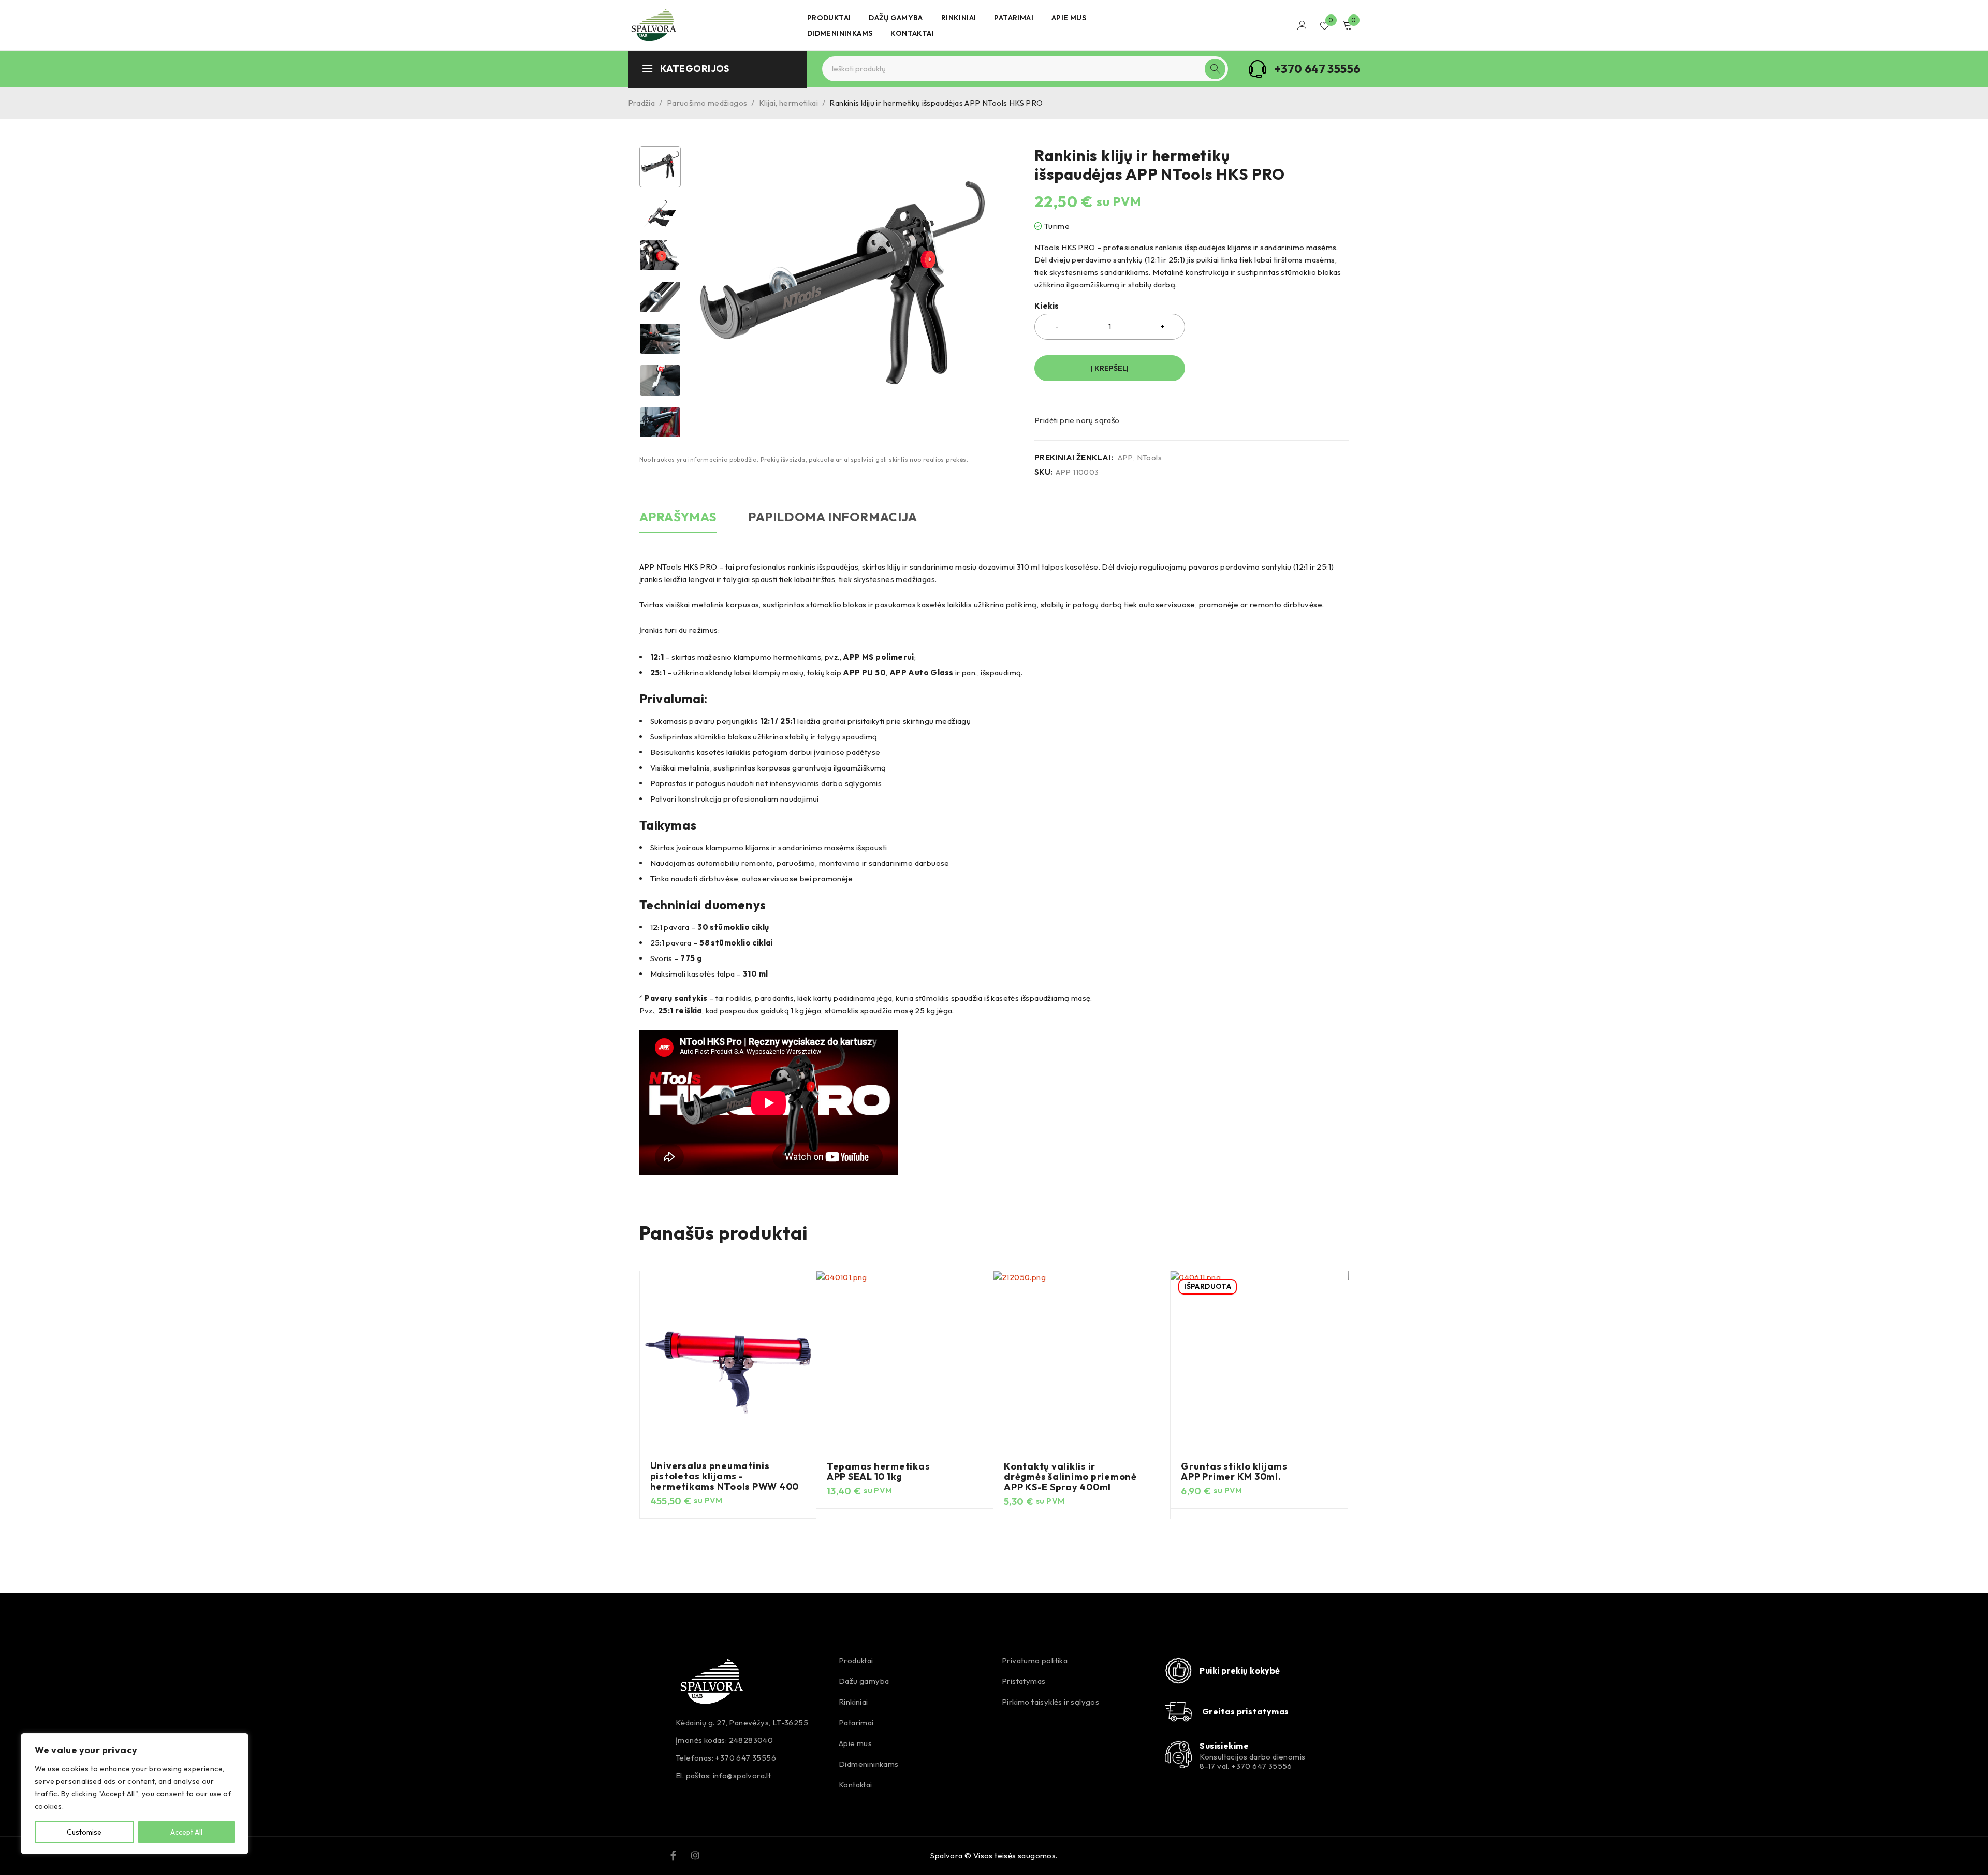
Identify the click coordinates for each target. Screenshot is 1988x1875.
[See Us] (695, 1854)
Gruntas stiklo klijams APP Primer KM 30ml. (1234, 1471)
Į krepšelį (1110, 368)
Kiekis (1047, 306)
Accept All (186, 1832)
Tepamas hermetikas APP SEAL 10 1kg (879, 1471)
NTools (1149, 458)
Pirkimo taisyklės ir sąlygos (1050, 1702)
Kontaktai (856, 1785)
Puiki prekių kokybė (1240, 1670)
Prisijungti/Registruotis (1302, 25)
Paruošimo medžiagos (707, 103)
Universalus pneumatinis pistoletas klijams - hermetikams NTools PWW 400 (725, 1476)
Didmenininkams (869, 1764)
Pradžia (642, 103)
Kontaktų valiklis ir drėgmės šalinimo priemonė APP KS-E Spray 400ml (1070, 1477)
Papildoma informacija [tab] (833, 517)
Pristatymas (1024, 1681)
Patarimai (856, 1723)
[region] (135, 1794)
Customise (84, 1832)
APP (1125, 458)
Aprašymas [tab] (678, 517)
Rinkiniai (853, 1702)
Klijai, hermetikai (788, 103)
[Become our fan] (673, 1854)
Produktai (856, 1660)
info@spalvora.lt (742, 1775)
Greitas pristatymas (1246, 1711)
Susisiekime (1224, 1746)
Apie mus (855, 1743)
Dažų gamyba (864, 1681)
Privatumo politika (1035, 1660)
